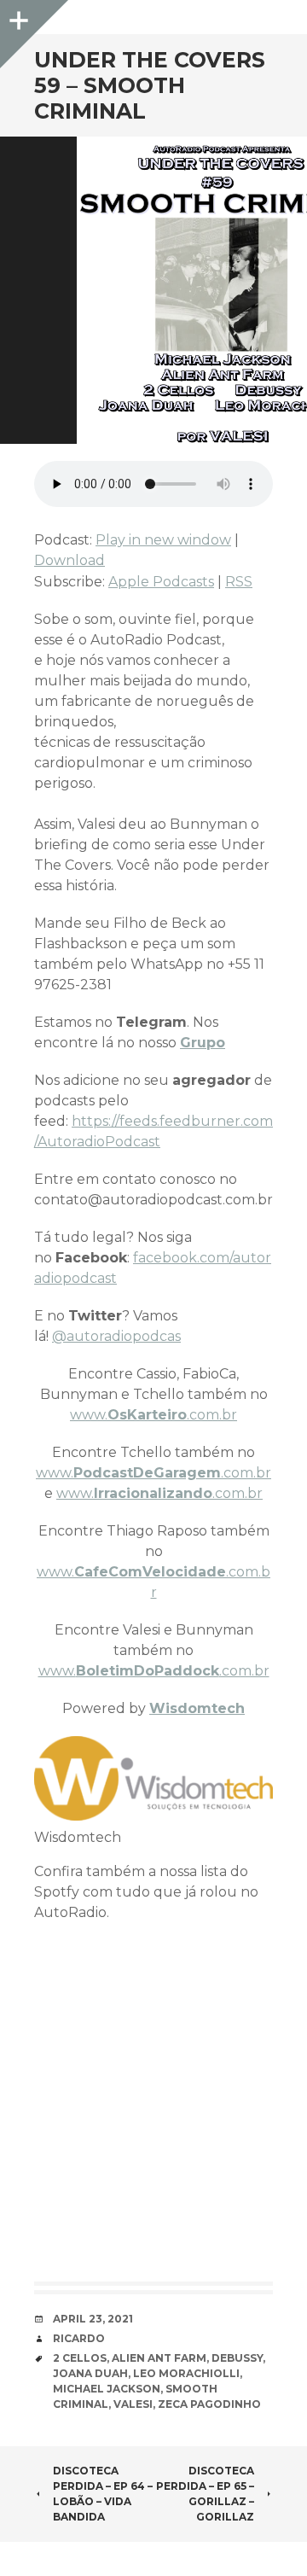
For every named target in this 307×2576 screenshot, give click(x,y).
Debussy (237, 2358)
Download (70, 560)
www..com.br (153, 1415)
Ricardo (79, 2338)
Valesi (133, 2404)
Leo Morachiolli (186, 2373)
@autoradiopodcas (116, 1336)
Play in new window (163, 540)
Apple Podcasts (161, 582)
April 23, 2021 (93, 2319)
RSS (239, 582)
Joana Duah (90, 2373)
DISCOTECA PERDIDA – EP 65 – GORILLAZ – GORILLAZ (205, 2494)
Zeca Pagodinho (209, 2404)
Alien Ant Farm (159, 2358)
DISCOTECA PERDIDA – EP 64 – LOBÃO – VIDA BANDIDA (103, 2494)
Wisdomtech (197, 1708)
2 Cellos (80, 2358)
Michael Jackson (107, 2389)
